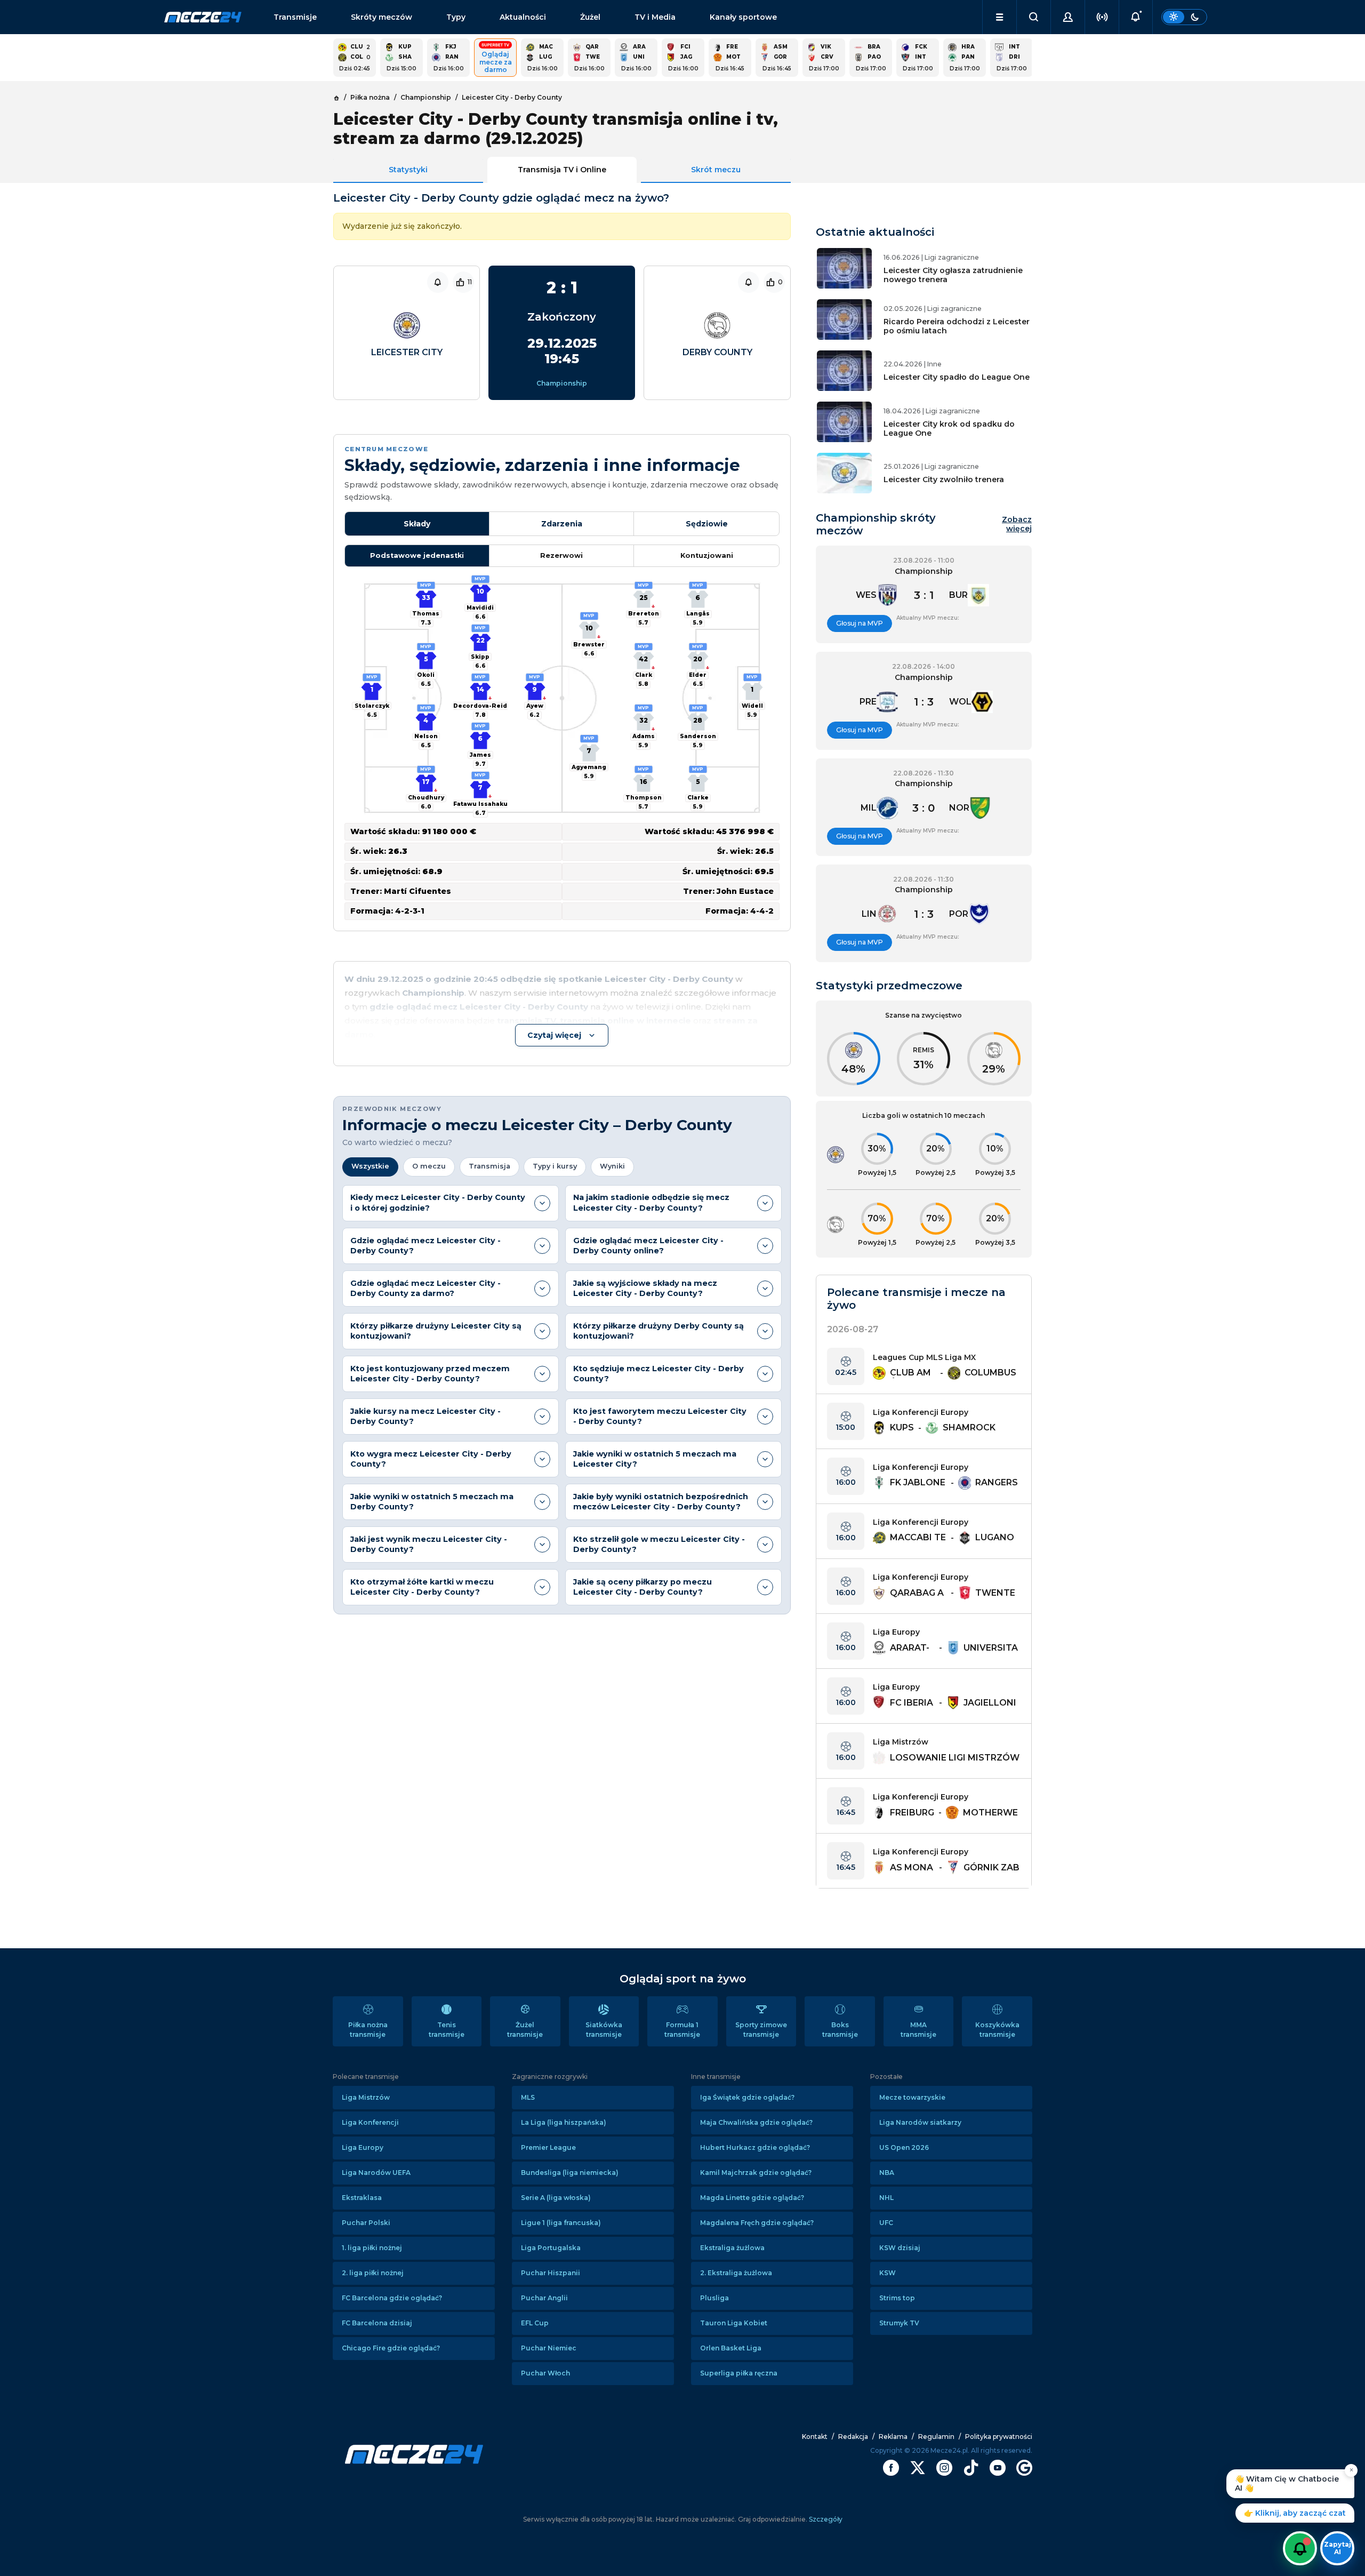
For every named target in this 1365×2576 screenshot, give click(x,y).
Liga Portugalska (551, 2248)
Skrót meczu (716, 170)
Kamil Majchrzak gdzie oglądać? (756, 2173)
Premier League (548, 2147)
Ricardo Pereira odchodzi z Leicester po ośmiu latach (957, 326)
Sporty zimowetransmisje (761, 2030)
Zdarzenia (562, 524)
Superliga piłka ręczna (739, 2373)
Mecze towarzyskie (912, 2097)
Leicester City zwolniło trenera (944, 479)
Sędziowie (707, 524)
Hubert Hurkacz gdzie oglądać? (755, 2147)
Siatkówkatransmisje (604, 2030)
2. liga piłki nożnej (373, 2273)
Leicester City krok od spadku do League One (949, 429)
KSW (888, 2273)
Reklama (893, 2437)
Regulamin (936, 2437)
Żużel (590, 17)
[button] (999, 17)
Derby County (717, 352)
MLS (528, 2097)
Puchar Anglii (544, 2298)
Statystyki (408, 170)
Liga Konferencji (370, 2122)
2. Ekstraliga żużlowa (736, 2273)
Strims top (897, 2298)
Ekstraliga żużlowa (732, 2248)
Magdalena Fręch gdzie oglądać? (757, 2223)
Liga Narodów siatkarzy (920, 2122)
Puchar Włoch (545, 2373)
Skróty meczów (382, 17)
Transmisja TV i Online (562, 170)
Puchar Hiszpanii (551, 2273)
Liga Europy (363, 2147)
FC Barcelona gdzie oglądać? (392, 2298)
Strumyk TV (899, 2323)
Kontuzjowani (707, 555)
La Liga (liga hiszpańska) (564, 2122)
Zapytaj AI (1338, 2548)
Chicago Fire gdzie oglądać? (391, 2348)
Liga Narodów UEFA (376, 2173)
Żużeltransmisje (525, 2030)
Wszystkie (370, 1166)
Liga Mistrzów (366, 2097)
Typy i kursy (555, 1166)
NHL (886, 2198)
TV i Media (655, 17)
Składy (417, 524)
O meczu (429, 1166)
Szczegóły (825, 2519)
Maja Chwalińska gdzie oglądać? (756, 2122)
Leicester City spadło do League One (957, 377)
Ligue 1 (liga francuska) (561, 2223)
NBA (887, 2173)
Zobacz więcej (1017, 524)
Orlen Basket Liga (731, 2348)
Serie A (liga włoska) (556, 2198)
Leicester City (407, 352)
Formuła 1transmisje (682, 2030)
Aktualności (523, 17)
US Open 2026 (904, 2147)
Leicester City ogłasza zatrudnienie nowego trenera (953, 275)
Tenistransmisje (447, 2030)
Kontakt (815, 2437)
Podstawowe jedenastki (417, 555)
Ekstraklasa (362, 2198)
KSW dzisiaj (900, 2248)
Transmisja (489, 1166)
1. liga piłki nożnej (372, 2248)
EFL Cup (535, 2323)
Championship (562, 383)
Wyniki (612, 1166)
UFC (886, 2223)
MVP (372, 677)
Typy (456, 17)
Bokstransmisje (840, 2030)
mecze (203, 17)
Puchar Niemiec (549, 2348)
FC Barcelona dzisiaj (377, 2323)
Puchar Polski (366, 2223)
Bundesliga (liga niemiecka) (570, 2173)
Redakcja (853, 2437)
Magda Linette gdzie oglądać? (752, 2198)
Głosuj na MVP (860, 623)
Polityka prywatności (999, 2437)
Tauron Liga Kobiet (734, 2323)
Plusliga (714, 2298)
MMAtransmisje (918, 2030)
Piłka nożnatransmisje (368, 2030)
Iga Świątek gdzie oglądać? (747, 2097)
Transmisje (295, 17)
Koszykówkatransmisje (997, 2030)
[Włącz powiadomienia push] (1300, 2548)
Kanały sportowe (743, 17)
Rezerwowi (561, 555)
